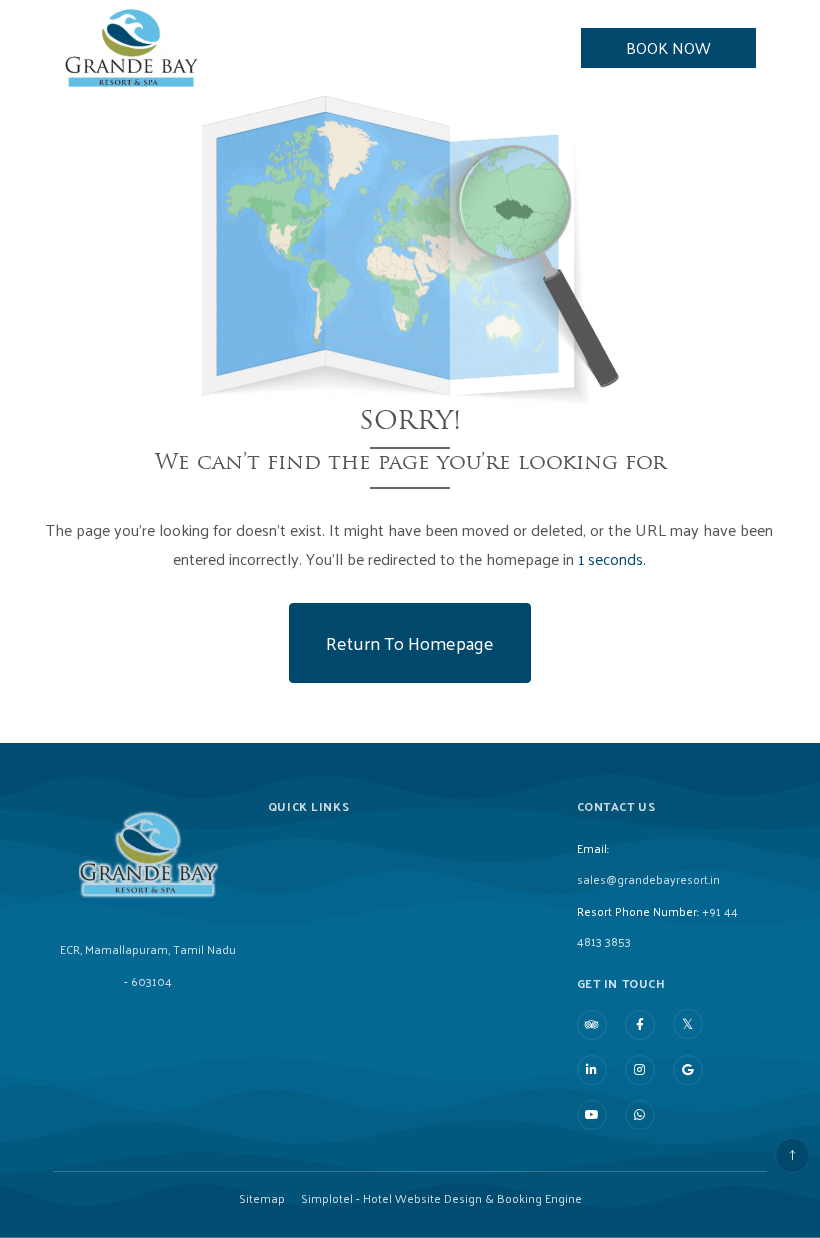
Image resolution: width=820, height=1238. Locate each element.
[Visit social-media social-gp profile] (688, 1070)
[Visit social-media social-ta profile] (592, 1025)
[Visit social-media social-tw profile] (688, 1024)
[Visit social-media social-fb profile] (640, 1025)
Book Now (668, 47)
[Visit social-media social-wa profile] (640, 1115)
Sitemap (262, 1198)
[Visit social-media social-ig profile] (640, 1070)
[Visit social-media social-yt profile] (592, 1115)
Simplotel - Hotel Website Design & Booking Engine (441, 1198)
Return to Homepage (410, 642)
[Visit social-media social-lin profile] (592, 1070)
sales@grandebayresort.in (648, 879)
